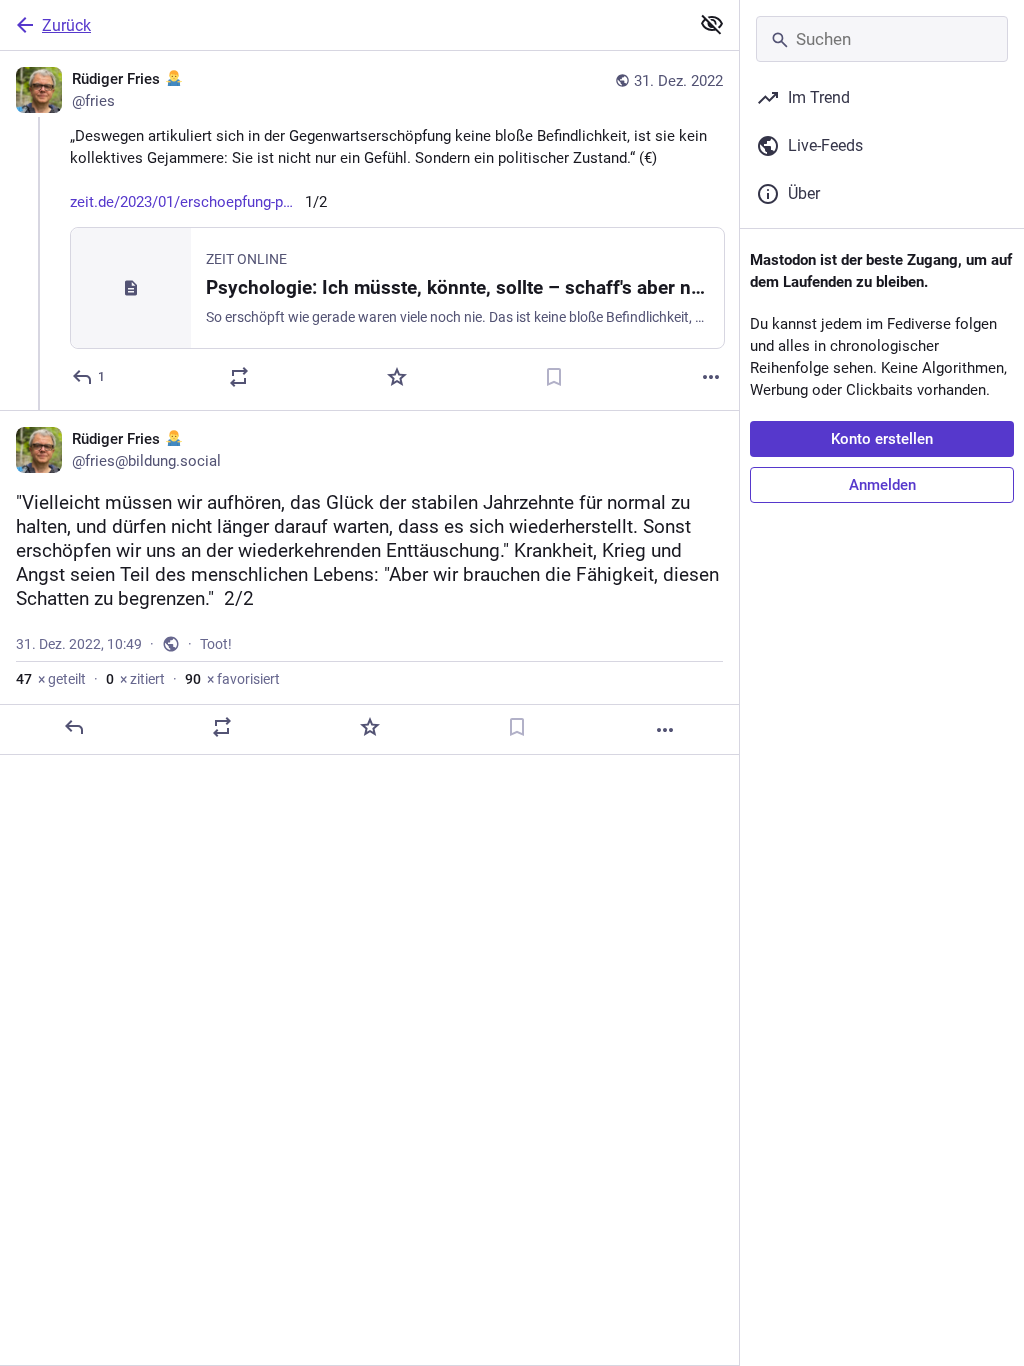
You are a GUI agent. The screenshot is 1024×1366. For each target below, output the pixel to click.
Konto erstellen (882, 439)
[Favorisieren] (397, 377)
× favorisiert (232, 679)
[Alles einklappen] (712, 24)
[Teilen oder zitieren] (239, 377)
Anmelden (882, 485)
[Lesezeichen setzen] (554, 377)
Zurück (66, 25)
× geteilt (51, 679)
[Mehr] (711, 377)
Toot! (216, 644)
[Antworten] (74, 727)
